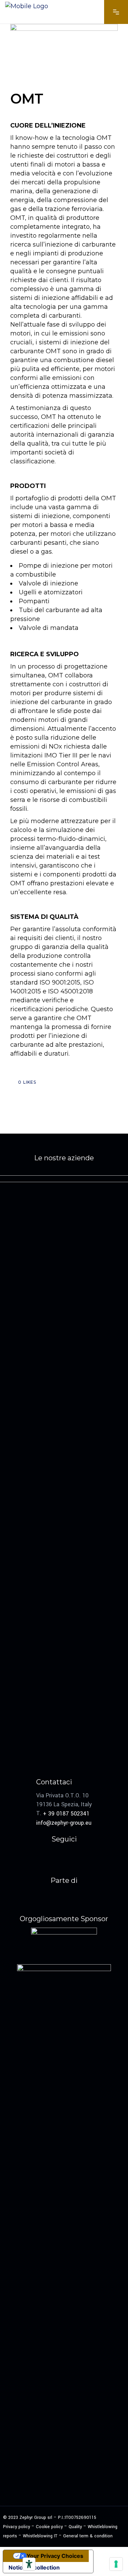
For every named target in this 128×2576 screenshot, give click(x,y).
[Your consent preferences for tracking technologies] (116, 2564)
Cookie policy (49, 2527)
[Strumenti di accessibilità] (29, 2564)
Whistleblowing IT (40, 2536)
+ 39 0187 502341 (66, 1814)
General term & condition (88, 2536)
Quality (75, 2527)
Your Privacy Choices (55, 2556)
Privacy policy (17, 2527)
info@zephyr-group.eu (64, 1822)
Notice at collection (34, 2567)
